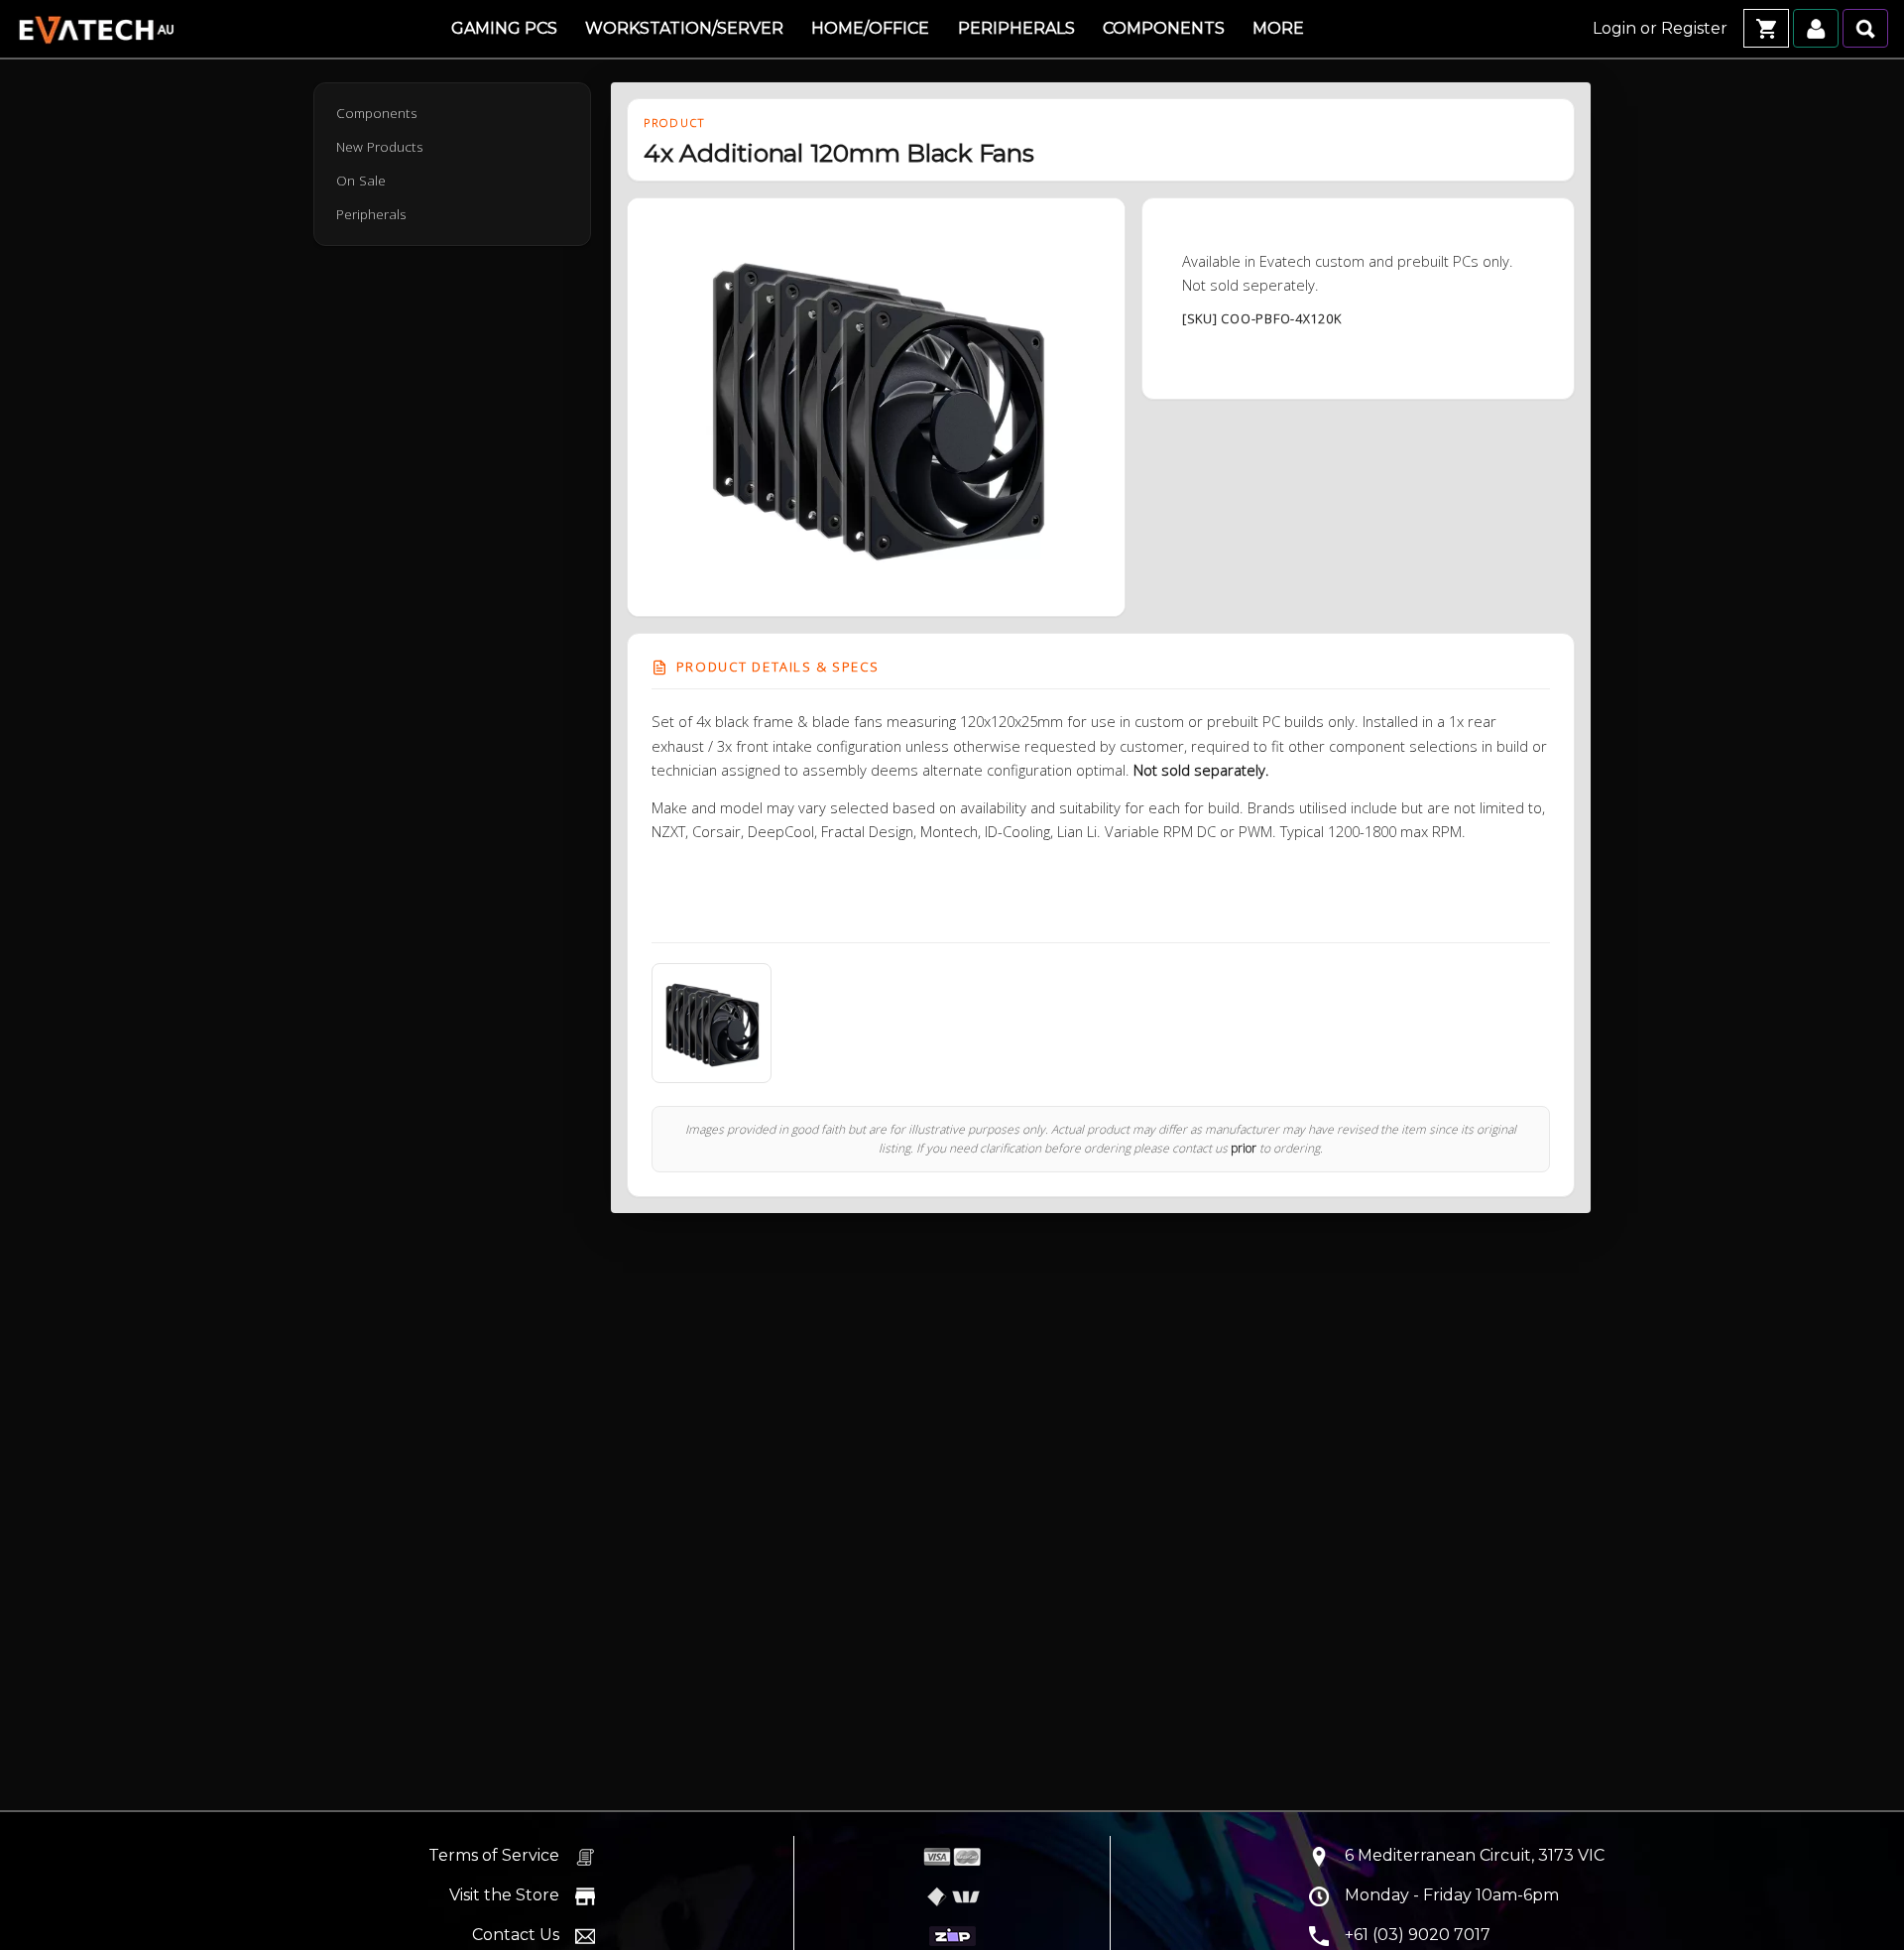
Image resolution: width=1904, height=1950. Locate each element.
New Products (380, 147)
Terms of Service (494, 1855)
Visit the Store (504, 1895)
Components (1164, 28)
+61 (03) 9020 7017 (1418, 1935)
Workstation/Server (684, 28)
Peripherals (1016, 28)
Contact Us (516, 1935)
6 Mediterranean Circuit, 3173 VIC (1475, 1855)
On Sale (361, 181)
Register (1694, 28)
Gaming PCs (504, 28)
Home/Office (870, 28)
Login (1614, 28)
